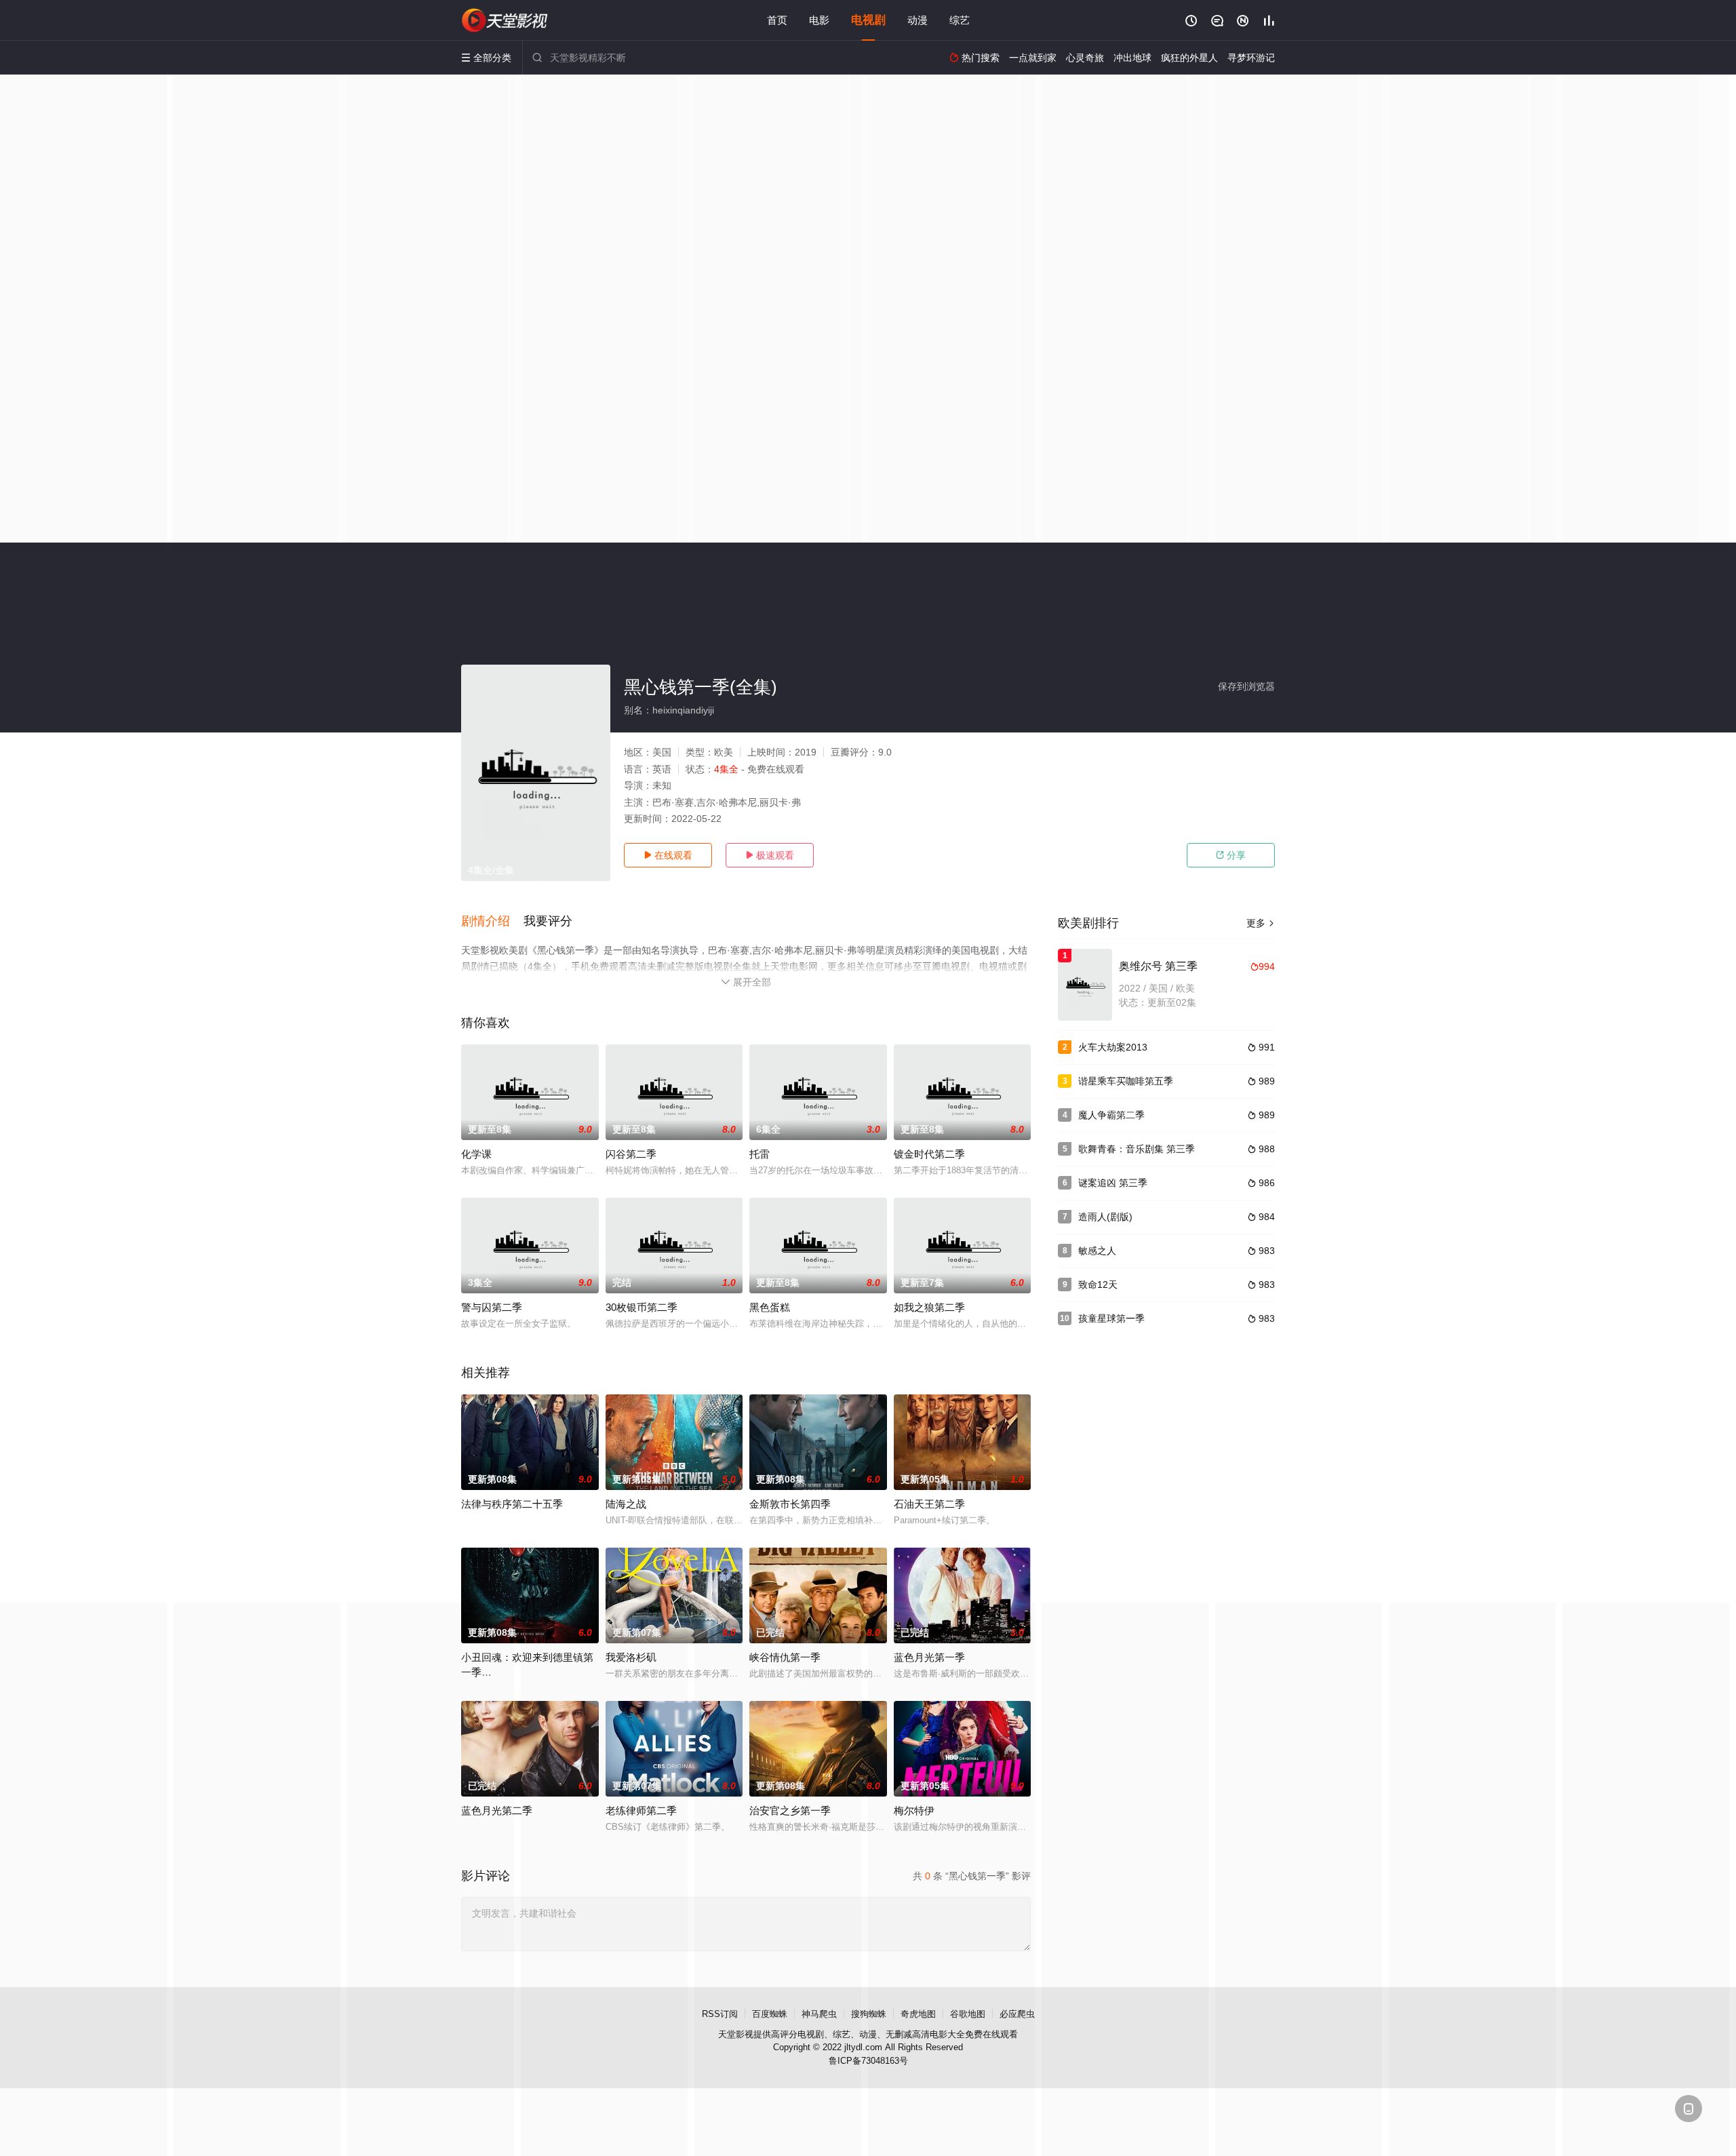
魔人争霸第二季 (1111, 1115)
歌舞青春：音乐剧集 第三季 (1137, 1149)
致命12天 (1098, 1285)
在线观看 (668, 855)
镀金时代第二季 (929, 1154)
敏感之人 (1097, 1251)
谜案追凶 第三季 (1113, 1183)
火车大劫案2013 (1113, 1047)
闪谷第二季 (631, 1154)
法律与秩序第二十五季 (512, 1504)
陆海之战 (626, 1504)
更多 (1261, 923)
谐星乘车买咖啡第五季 (1126, 1081)
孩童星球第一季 (1111, 1318)
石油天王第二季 (929, 1504)
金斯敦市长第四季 (790, 1504)
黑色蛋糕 (770, 1307)
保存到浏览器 (1246, 686)
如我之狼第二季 (929, 1307)
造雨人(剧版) (1105, 1217)
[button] (492, 922)
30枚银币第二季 (642, 1307)
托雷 (759, 1154)
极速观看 (770, 855)
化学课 (476, 1154)
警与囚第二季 (492, 1307)
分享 (1231, 855)
